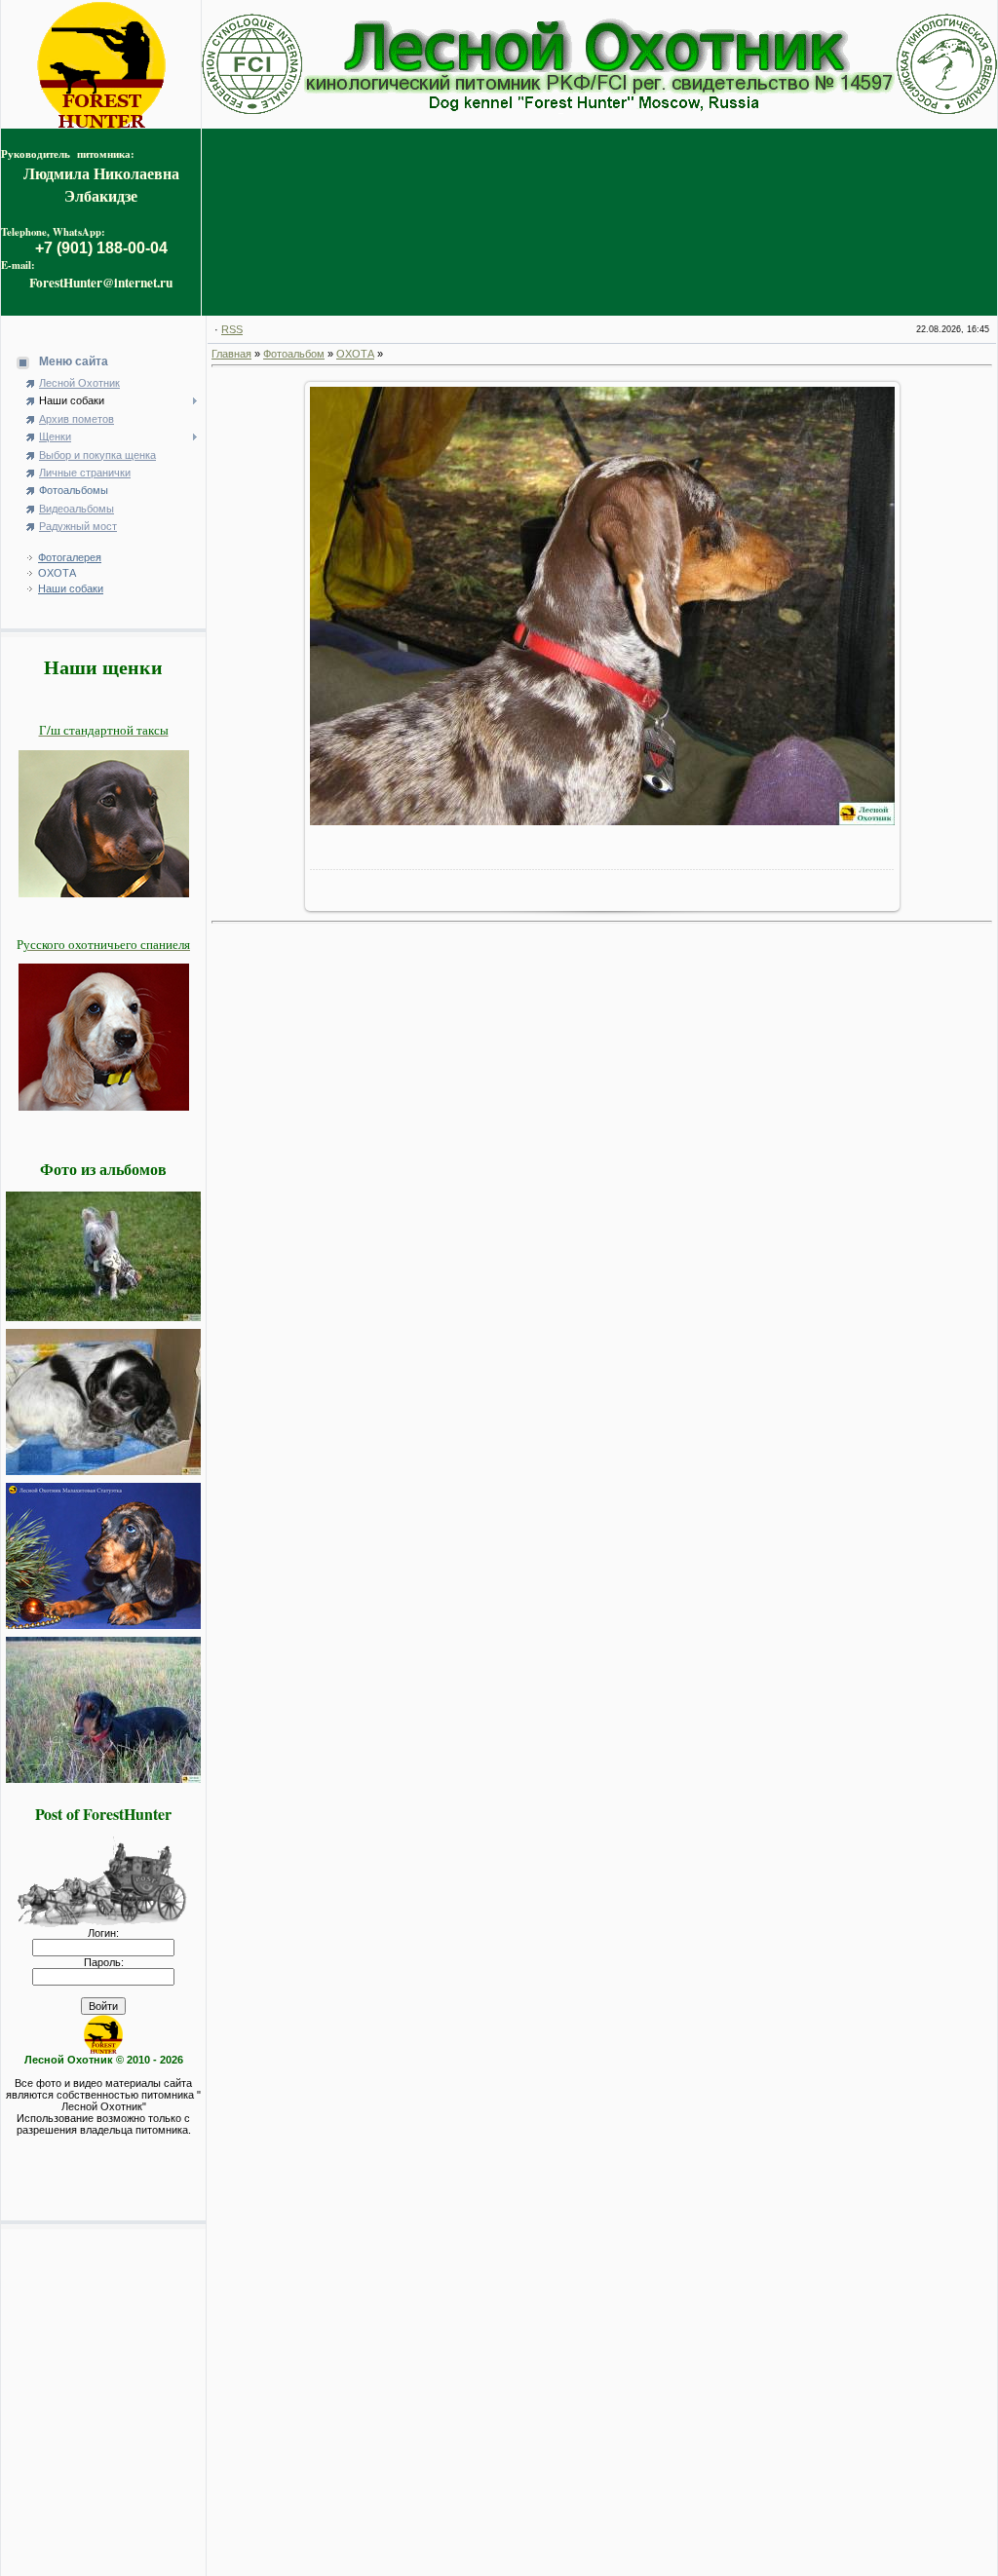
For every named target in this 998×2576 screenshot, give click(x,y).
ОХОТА (57, 573)
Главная (231, 354)
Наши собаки (71, 588)
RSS (232, 329)
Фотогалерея (70, 557)
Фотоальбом (294, 354)
